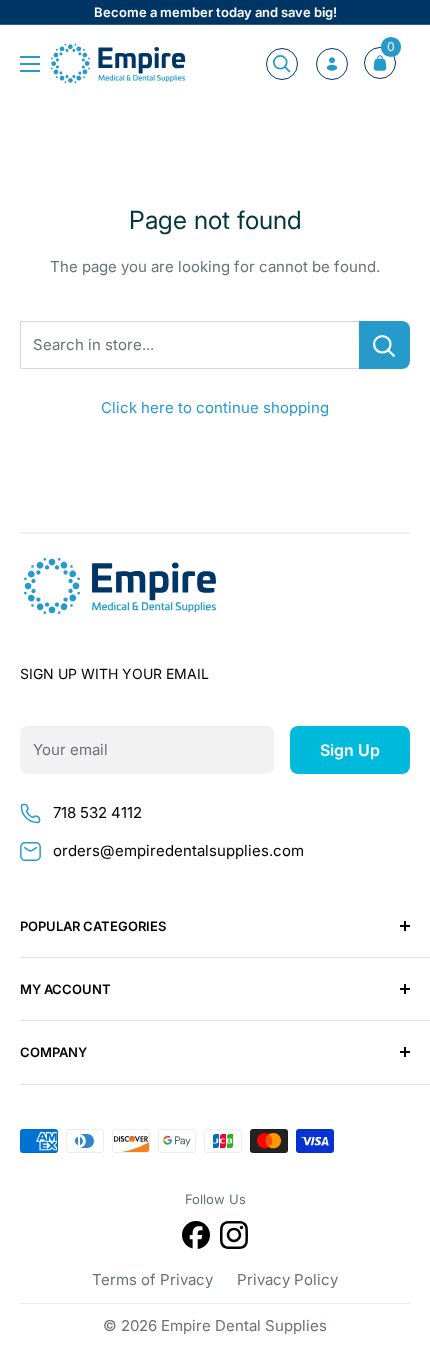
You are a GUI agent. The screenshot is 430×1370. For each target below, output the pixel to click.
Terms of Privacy (152, 1279)
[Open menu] (30, 64)
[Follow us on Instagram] (234, 1238)
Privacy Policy (287, 1279)
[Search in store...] (384, 345)
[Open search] (282, 64)
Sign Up (350, 750)
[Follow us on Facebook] (196, 1238)
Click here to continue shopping (215, 407)
